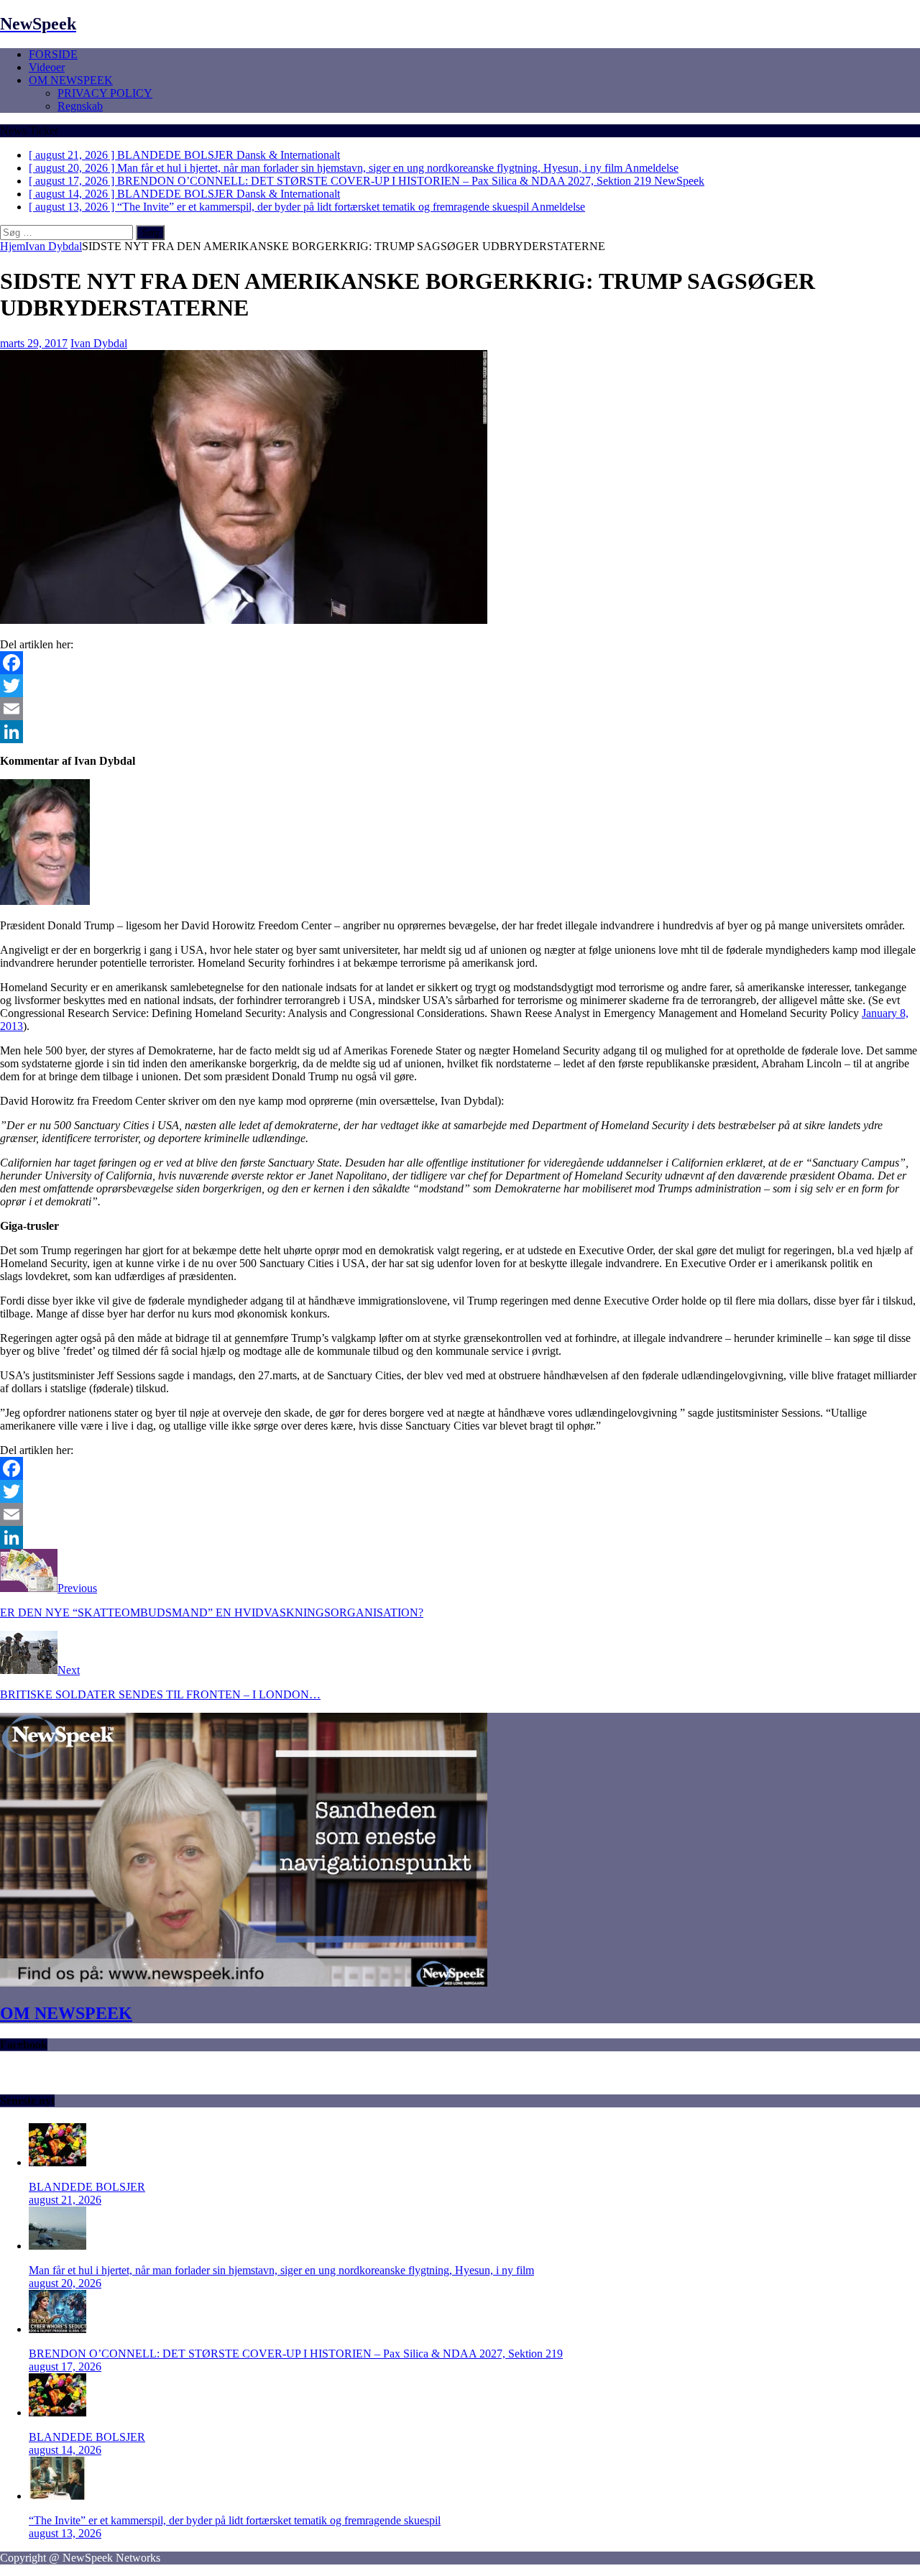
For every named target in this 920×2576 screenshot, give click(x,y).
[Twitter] (460, 686)
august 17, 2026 (65, 2366)
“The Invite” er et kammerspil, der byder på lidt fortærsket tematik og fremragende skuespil (235, 2520)
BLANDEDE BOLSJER (87, 2187)
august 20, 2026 (65, 2283)
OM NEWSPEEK (71, 80)
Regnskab (80, 106)
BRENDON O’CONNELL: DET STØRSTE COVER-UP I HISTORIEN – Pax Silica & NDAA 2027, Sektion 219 (296, 2354)
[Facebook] (460, 663)
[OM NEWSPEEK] (244, 1983)
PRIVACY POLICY (105, 93)
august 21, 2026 (65, 2200)
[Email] (460, 709)
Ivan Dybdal (99, 343)
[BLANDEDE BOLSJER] (57, 2162)
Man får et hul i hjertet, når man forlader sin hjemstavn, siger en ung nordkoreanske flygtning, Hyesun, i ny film (281, 2270)
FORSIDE (53, 54)
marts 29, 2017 (34, 343)
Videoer (47, 67)
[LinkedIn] (460, 732)
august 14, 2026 (65, 2450)
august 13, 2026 (65, 2533)
